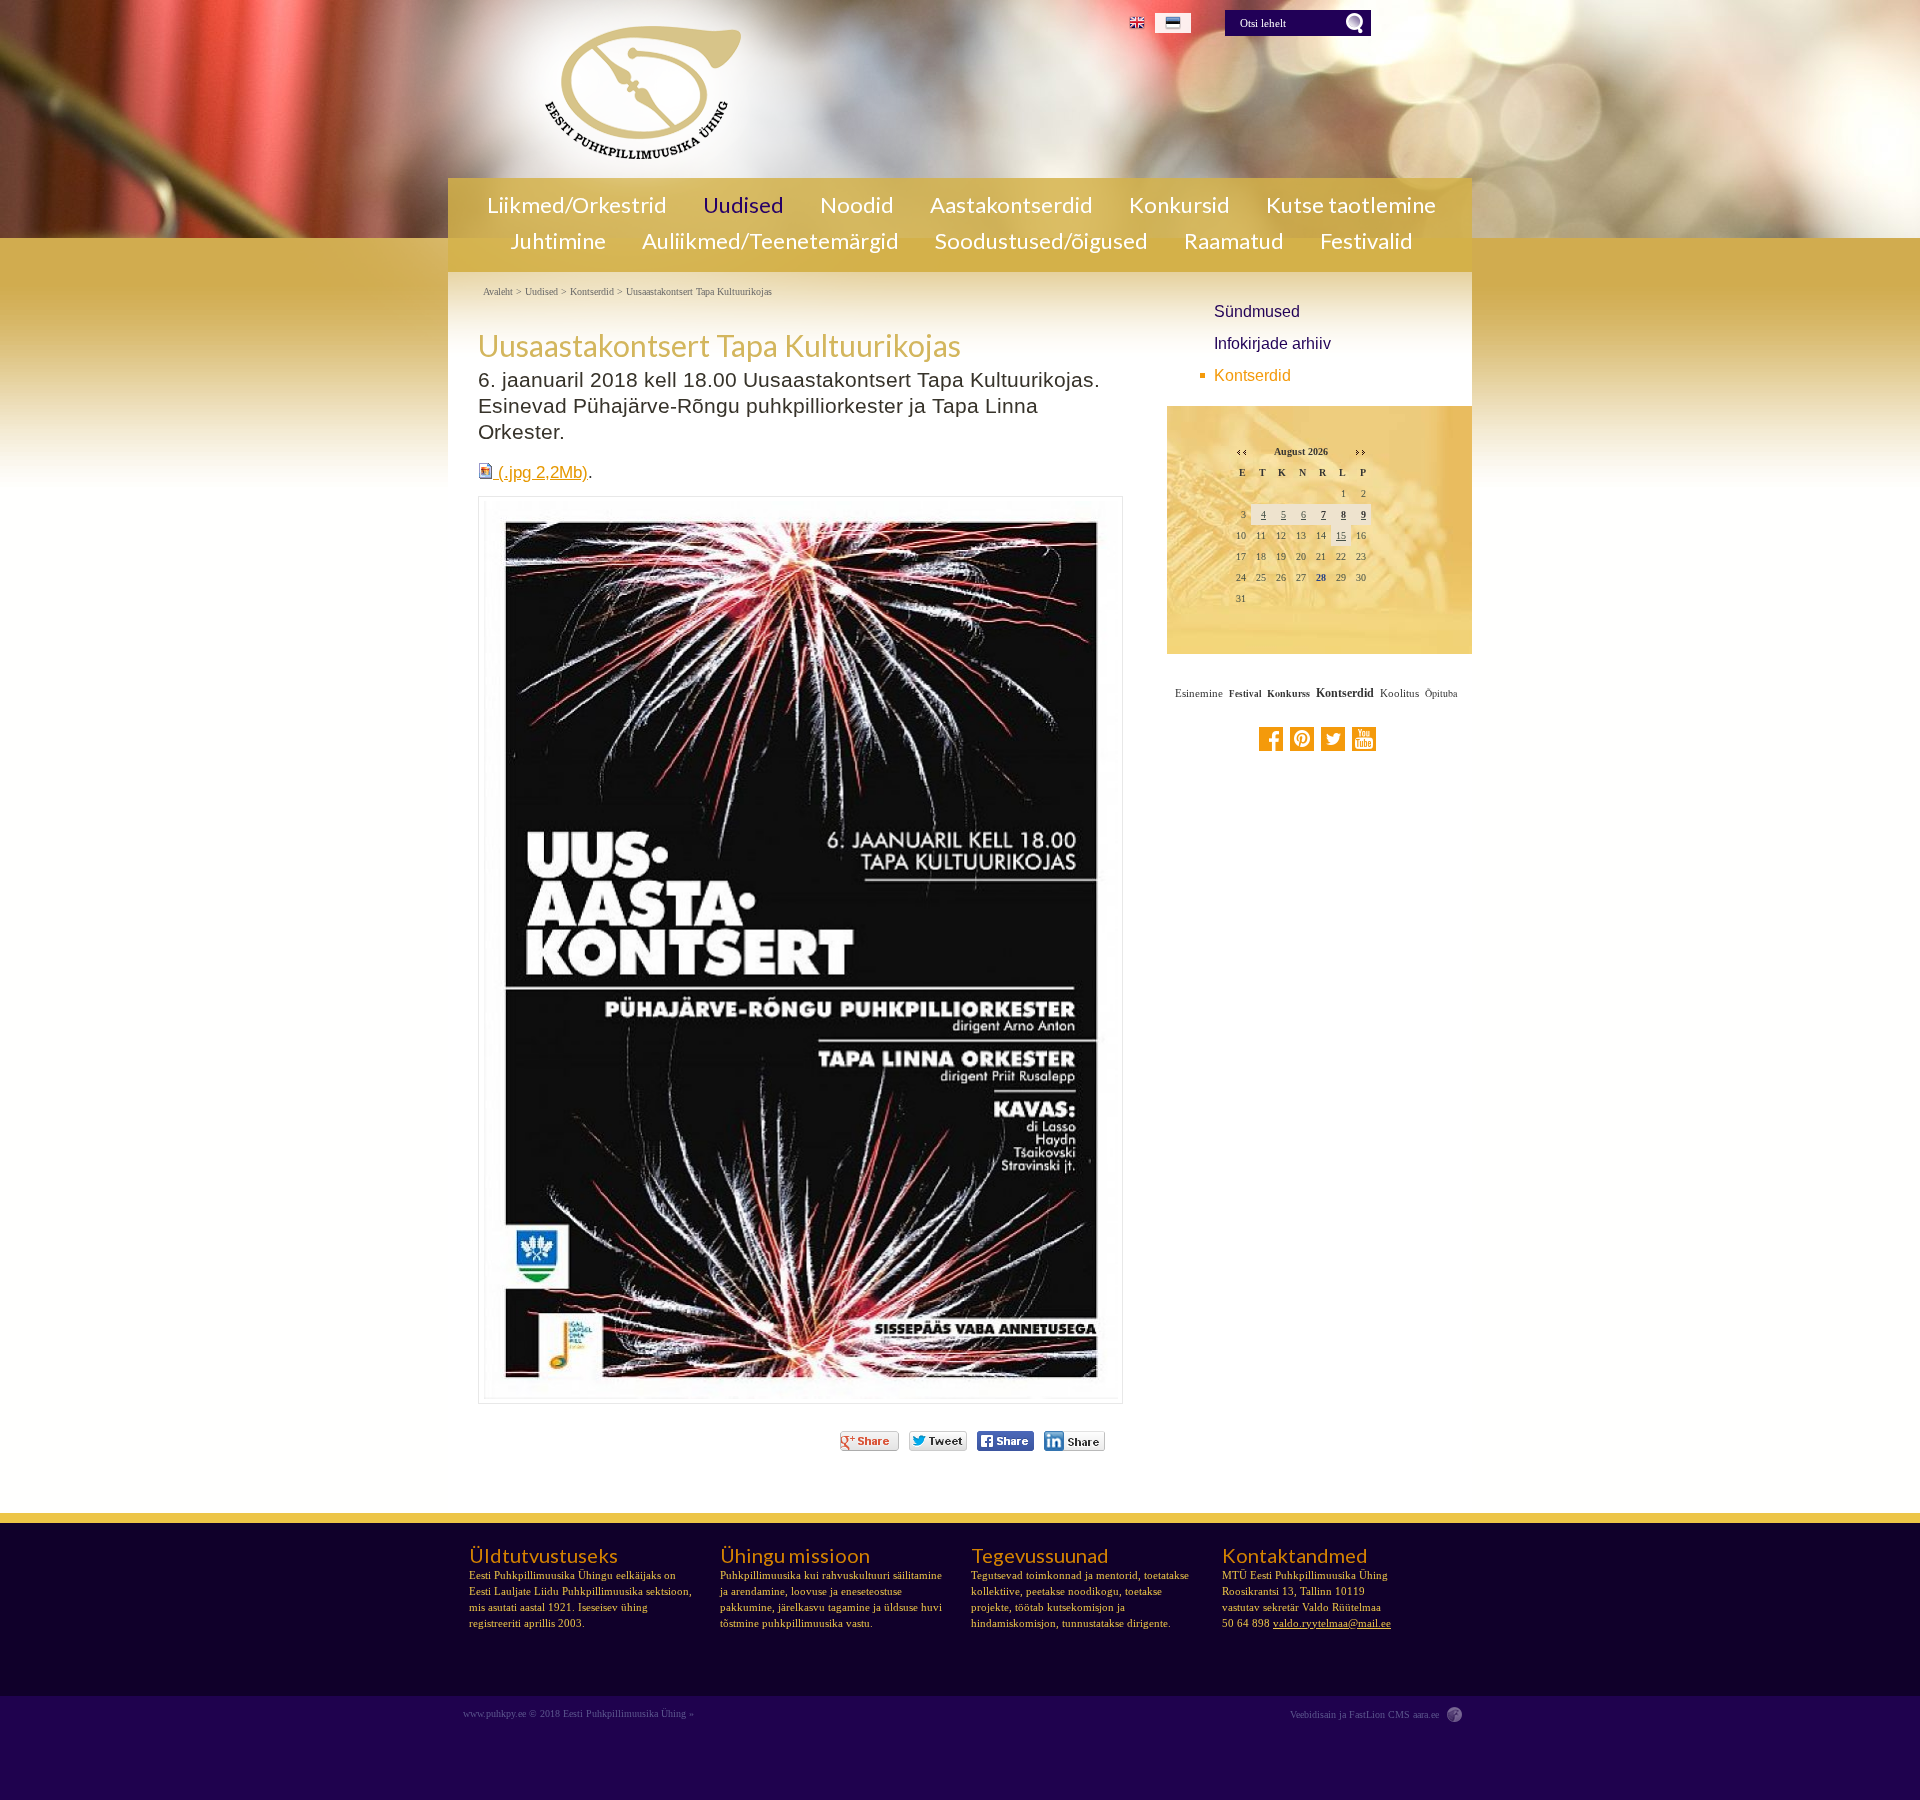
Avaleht (498, 292)
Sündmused (1257, 311)
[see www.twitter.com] (1333, 739)
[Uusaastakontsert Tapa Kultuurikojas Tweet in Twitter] (938, 1441)
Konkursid (1179, 205)
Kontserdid (1252, 375)
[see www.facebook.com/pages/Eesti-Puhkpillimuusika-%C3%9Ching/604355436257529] (1271, 739)
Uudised (743, 205)
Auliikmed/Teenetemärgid (770, 241)
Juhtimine (558, 241)
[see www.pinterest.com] (1302, 739)
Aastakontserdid (1011, 205)
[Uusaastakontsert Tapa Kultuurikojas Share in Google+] (869, 1441)
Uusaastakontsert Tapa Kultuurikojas (699, 292)
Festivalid (1366, 241)
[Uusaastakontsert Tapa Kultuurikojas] (635, 89)
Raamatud (1234, 241)
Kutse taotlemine (1351, 205)
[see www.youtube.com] (1364, 739)
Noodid (857, 205)
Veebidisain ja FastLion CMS (1350, 1714)
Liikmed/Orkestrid (577, 205)
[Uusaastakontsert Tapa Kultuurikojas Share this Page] (1074, 1441)
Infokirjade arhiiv (1272, 343)
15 (1341, 535)
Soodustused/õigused (1041, 241)
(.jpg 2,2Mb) (540, 472)
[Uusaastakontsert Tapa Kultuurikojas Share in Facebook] (1005, 1441)
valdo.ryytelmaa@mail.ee (1332, 1623)
